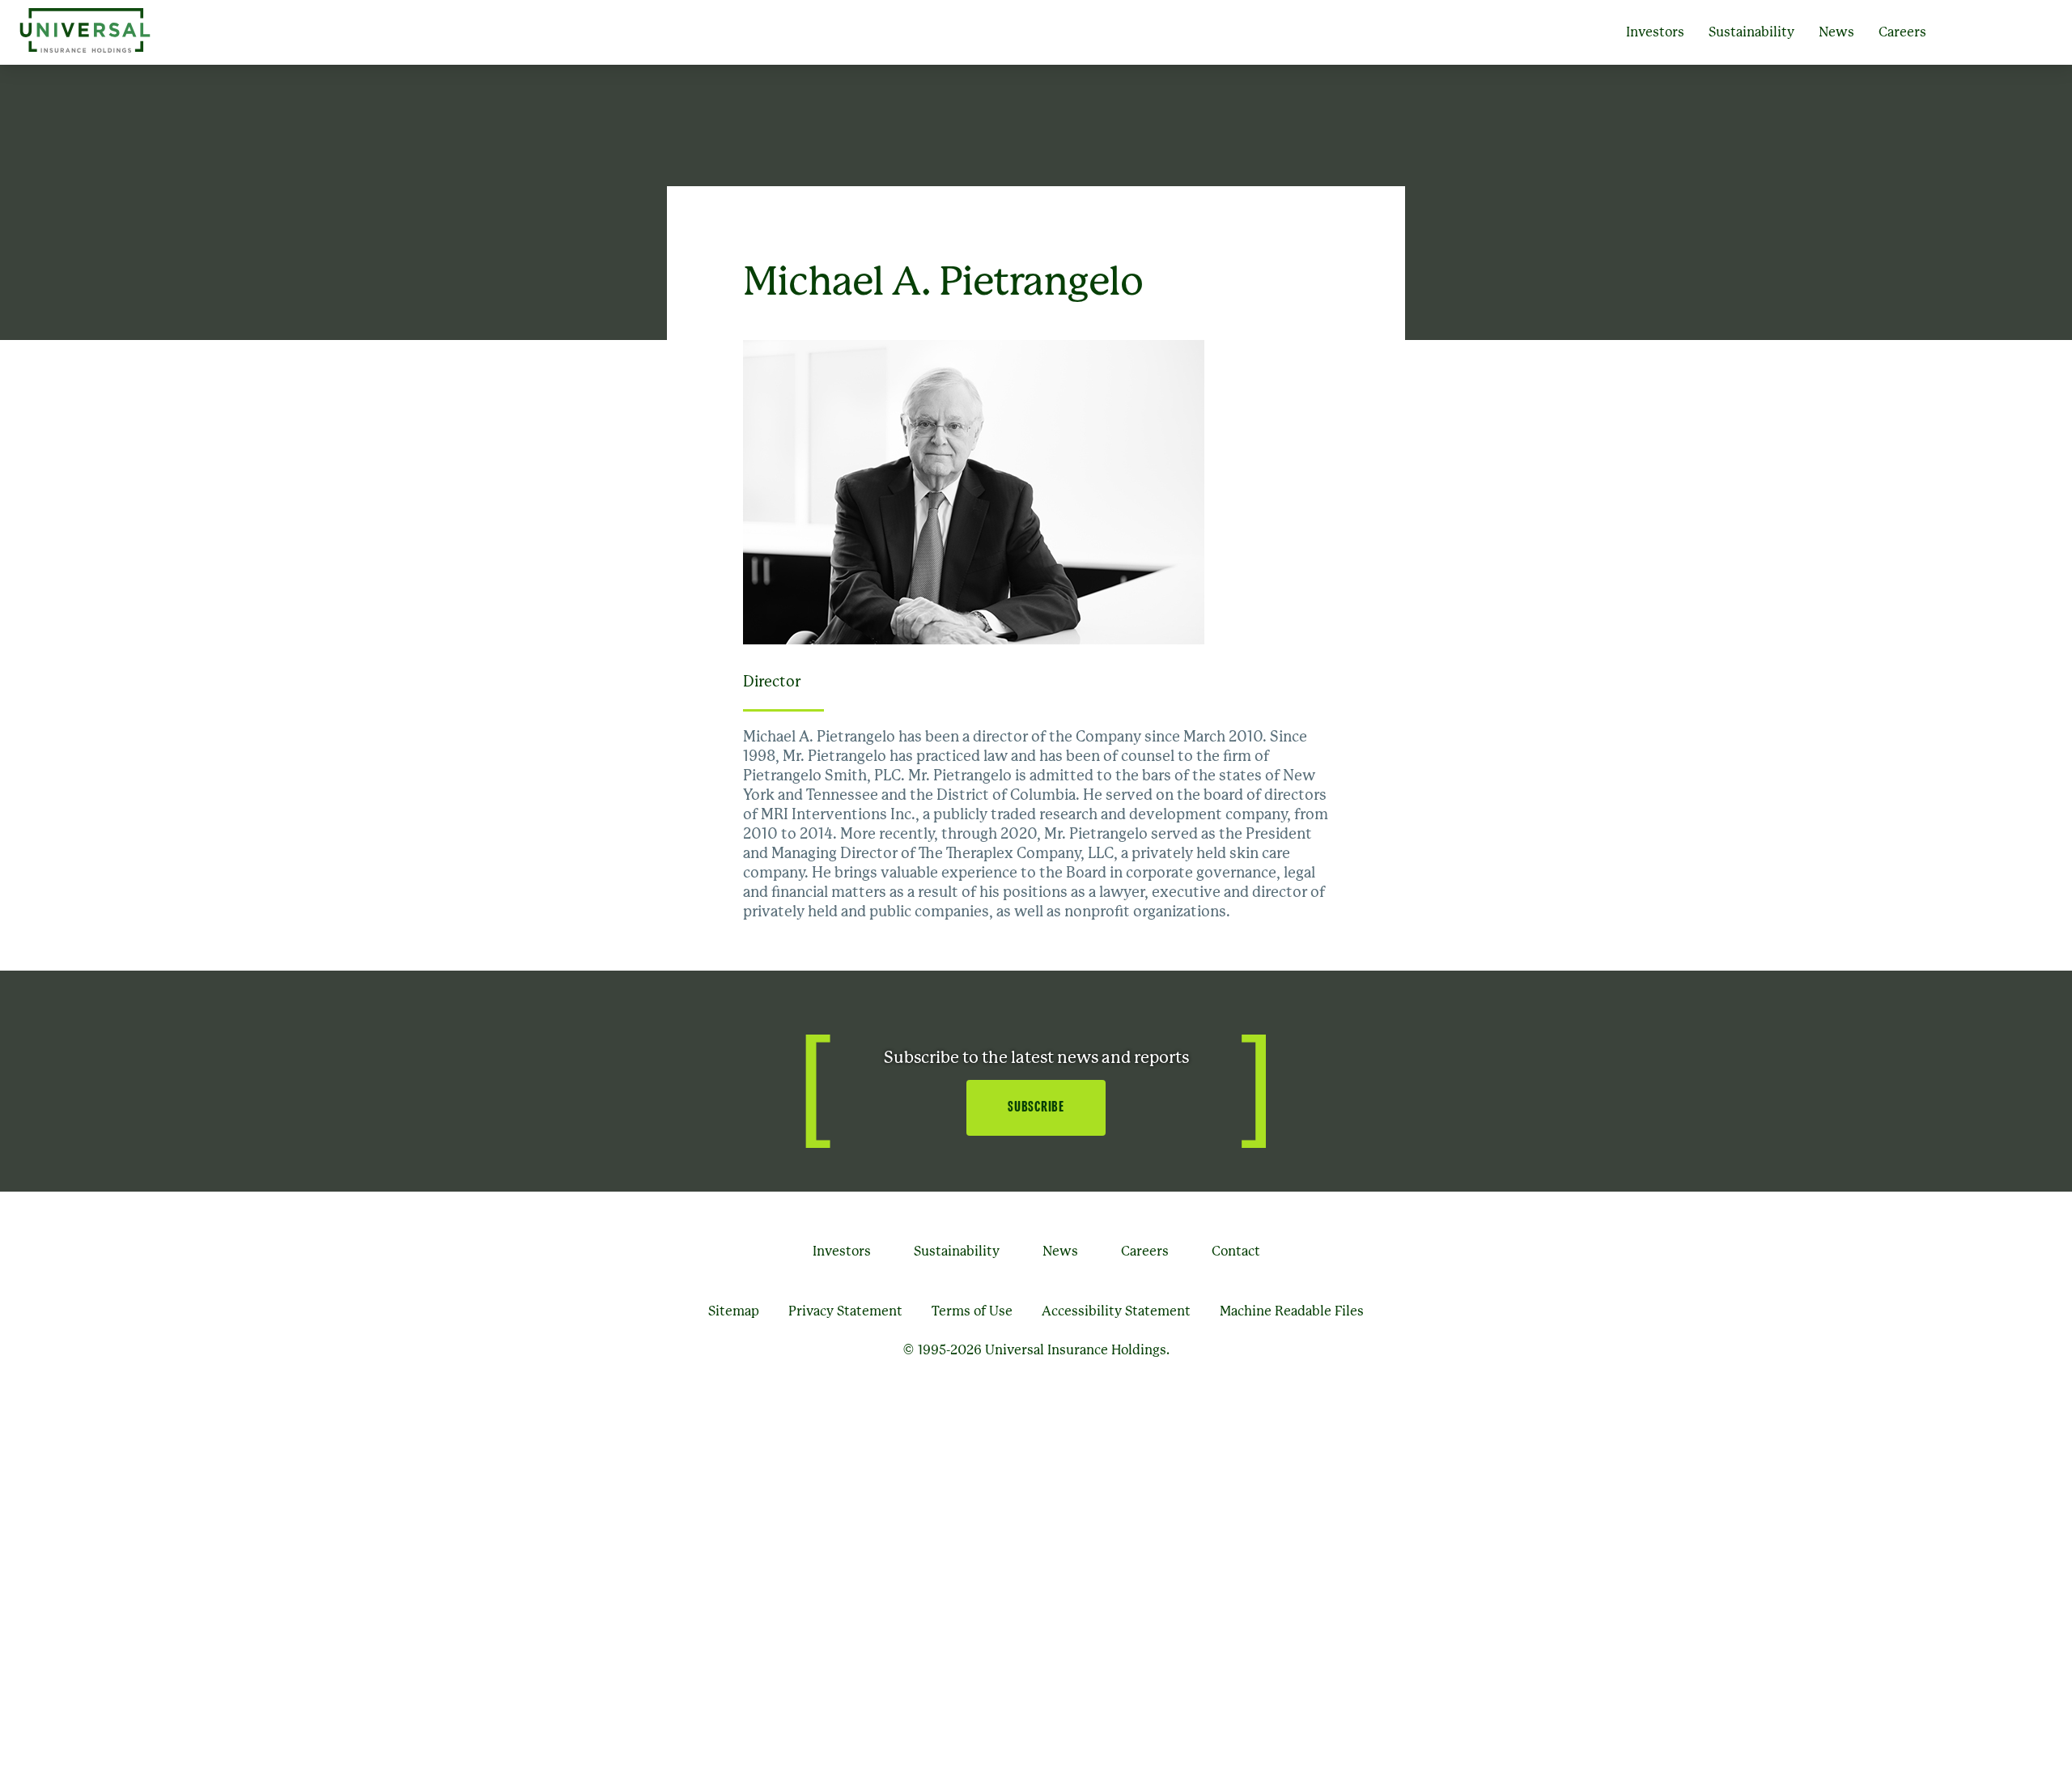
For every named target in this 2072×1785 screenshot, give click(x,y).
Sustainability (1751, 32)
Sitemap (734, 1311)
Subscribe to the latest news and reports (1036, 1058)
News (1836, 32)
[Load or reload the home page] (85, 32)
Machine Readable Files (1292, 1311)
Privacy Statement (845, 1311)
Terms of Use (972, 1311)
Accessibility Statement (1116, 1311)
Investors (1655, 32)
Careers (1902, 32)
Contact (1236, 1252)
